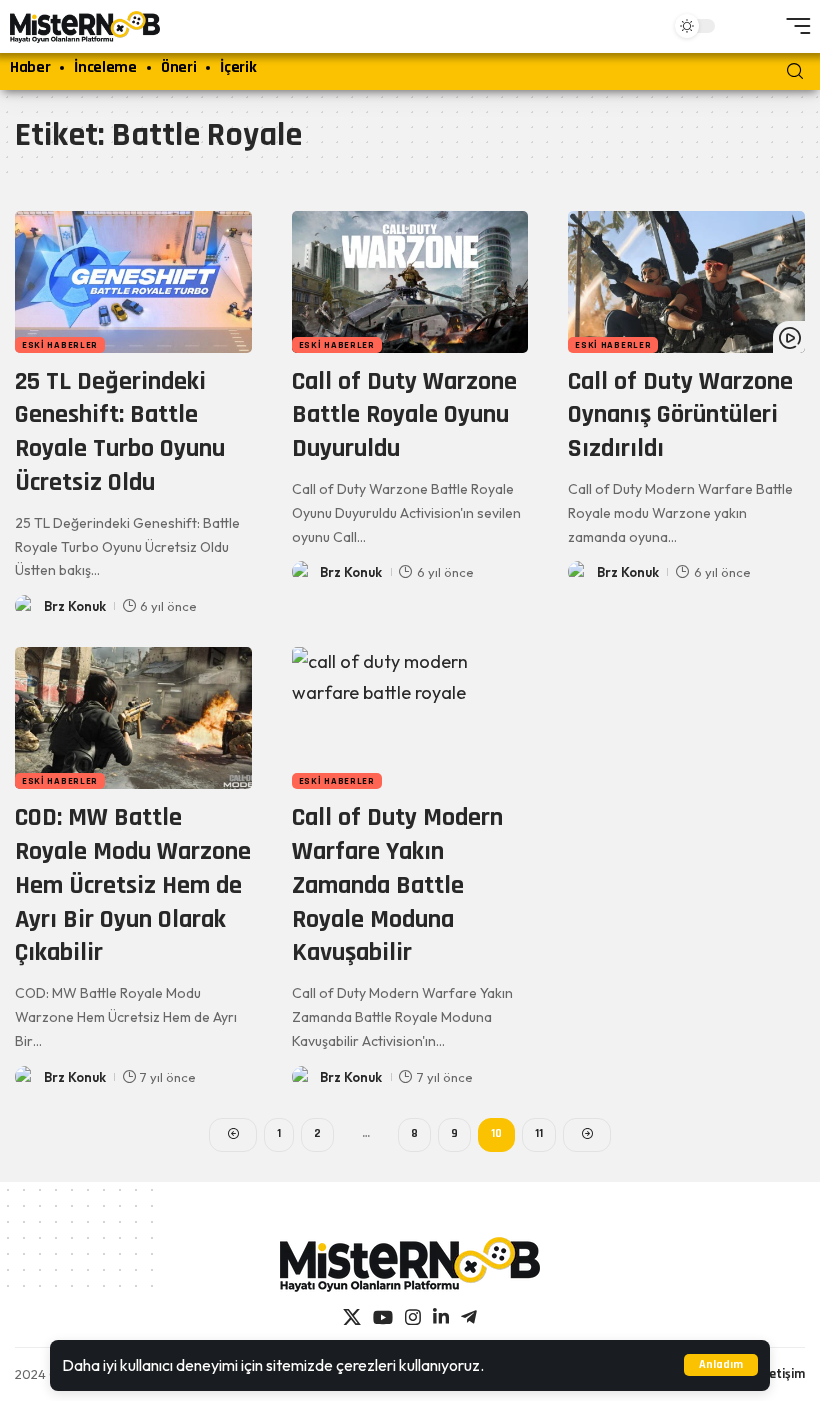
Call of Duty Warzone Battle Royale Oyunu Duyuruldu (404, 415)
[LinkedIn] (441, 1317)
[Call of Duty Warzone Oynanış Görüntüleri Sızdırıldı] (686, 282)
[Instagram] (413, 1317)
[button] (721, 1365)
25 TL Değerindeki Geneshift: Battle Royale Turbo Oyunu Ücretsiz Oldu (120, 432)
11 (539, 1133)
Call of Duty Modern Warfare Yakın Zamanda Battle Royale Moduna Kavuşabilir (397, 885)
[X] (352, 1317)
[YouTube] (383, 1317)
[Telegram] (469, 1317)
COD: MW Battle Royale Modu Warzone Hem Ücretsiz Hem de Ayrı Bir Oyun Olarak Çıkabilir (133, 885)
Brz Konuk (75, 606)
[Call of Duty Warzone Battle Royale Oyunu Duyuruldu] (410, 282)
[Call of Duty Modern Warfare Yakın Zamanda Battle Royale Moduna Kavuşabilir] (410, 718)
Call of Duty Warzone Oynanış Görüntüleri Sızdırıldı (680, 415)
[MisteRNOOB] (410, 1264)
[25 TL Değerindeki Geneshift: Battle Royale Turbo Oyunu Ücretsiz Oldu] (133, 282)
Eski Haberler (60, 345)
